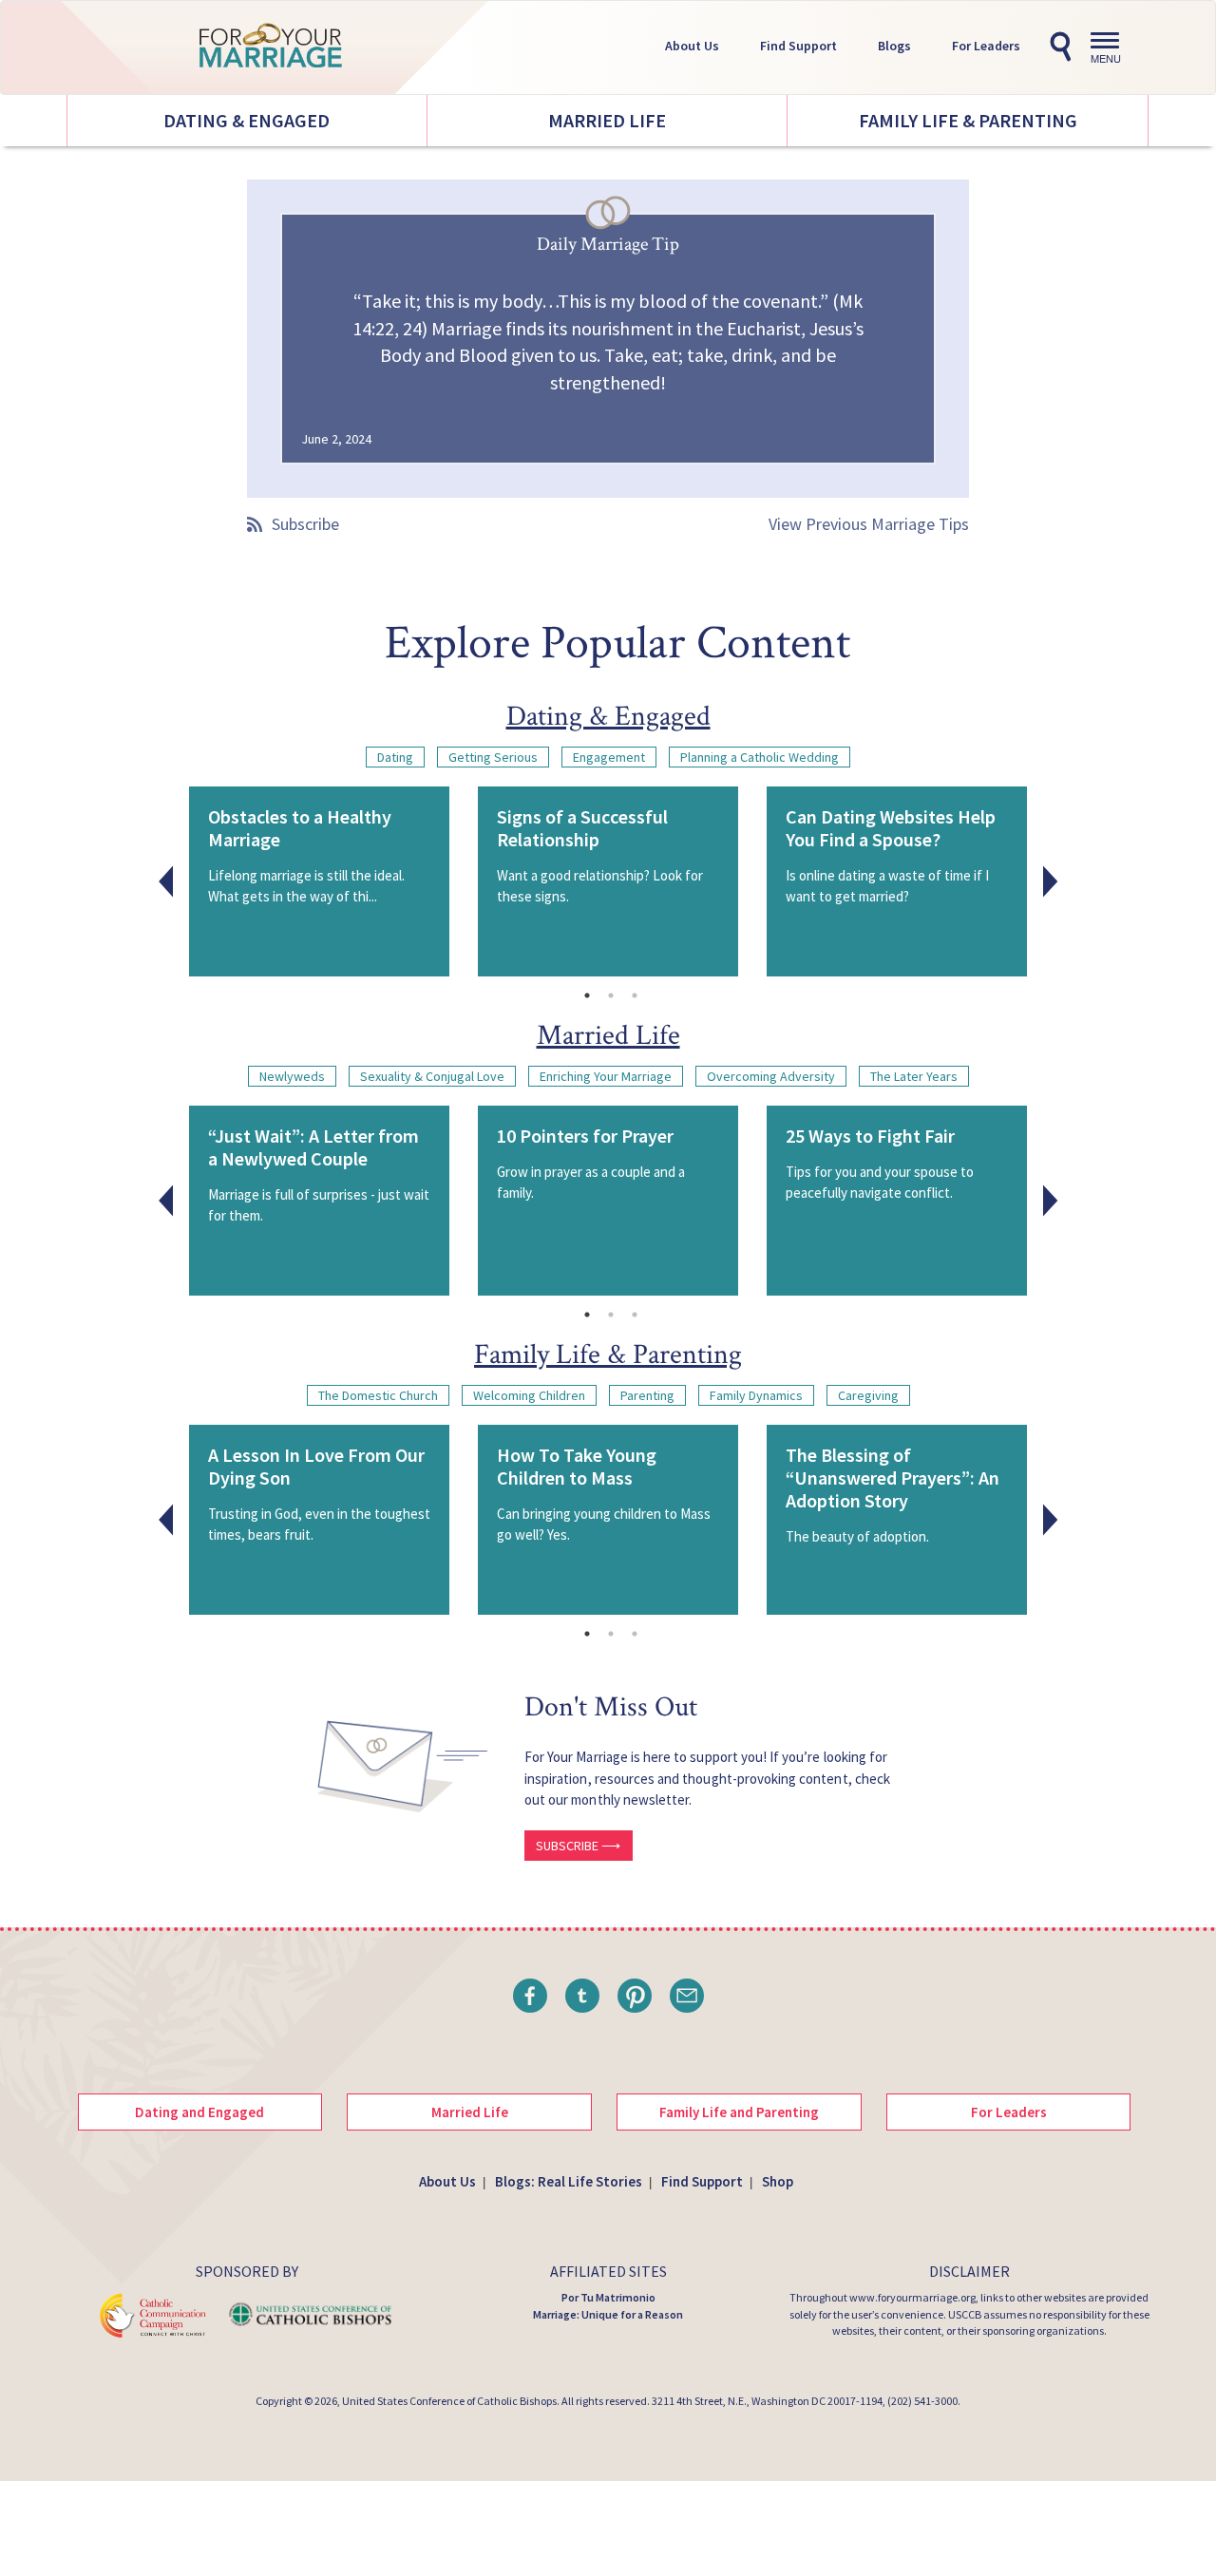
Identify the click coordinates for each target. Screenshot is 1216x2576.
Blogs (894, 46)
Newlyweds (292, 1076)
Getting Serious (493, 757)
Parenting (647, 1395)
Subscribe (305, 524)
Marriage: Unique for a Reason (608, 2314)
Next (1051, 881)
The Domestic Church (378, 1395)
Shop (778, 2181)
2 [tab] (611, 995)
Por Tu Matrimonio (608, 2297)
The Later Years (914, 1076)
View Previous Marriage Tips (869, 524)
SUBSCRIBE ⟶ (579, 1846)
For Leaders (986, 46)
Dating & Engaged (247, 120)
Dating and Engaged (199, 2112)
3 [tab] (635, 995)
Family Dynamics (756, 1395)
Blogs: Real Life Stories (569, 2181)
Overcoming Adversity (771, 1076)
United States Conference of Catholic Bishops (449, 2401)
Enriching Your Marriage (606, 1076)
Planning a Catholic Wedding (760, 757)
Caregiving (868, 1395)
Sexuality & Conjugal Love (432, 1076)
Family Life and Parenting (739, 2112)
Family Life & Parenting (968, 120)
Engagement (609, 757)
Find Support (798, 46)
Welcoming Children (529, 1395)
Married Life (607, 120)
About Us (692, 46)
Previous (166, 881)
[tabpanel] (319, 881)
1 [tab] (587, 995)
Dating (395, 757)
